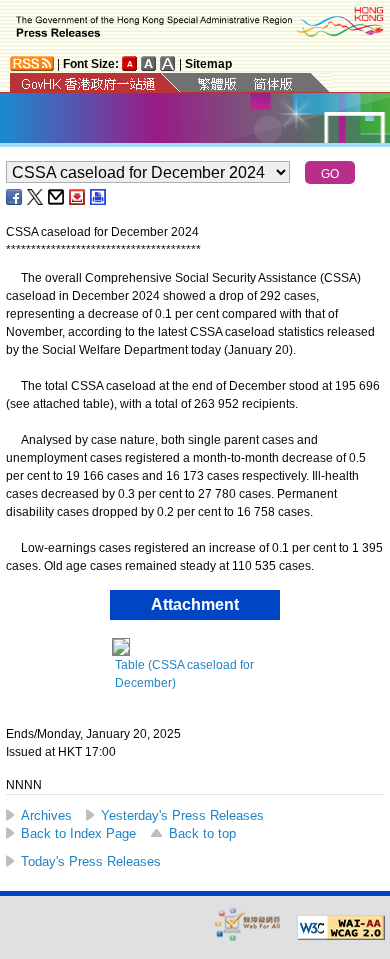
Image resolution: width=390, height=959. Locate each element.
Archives (46, 815)
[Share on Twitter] (36, 197)
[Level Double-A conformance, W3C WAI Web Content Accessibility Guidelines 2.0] (341, 928)
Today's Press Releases (91, 861)
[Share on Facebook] (15, 197)
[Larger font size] (149, 63)
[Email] (57, 197)
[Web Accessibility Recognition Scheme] (248, 923)
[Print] (99, 197)
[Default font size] (130, 63)
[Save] (78, 197)
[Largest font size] (168, 63)
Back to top (202, 833)
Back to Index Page (78, 833)
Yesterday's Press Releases (182, 815)
